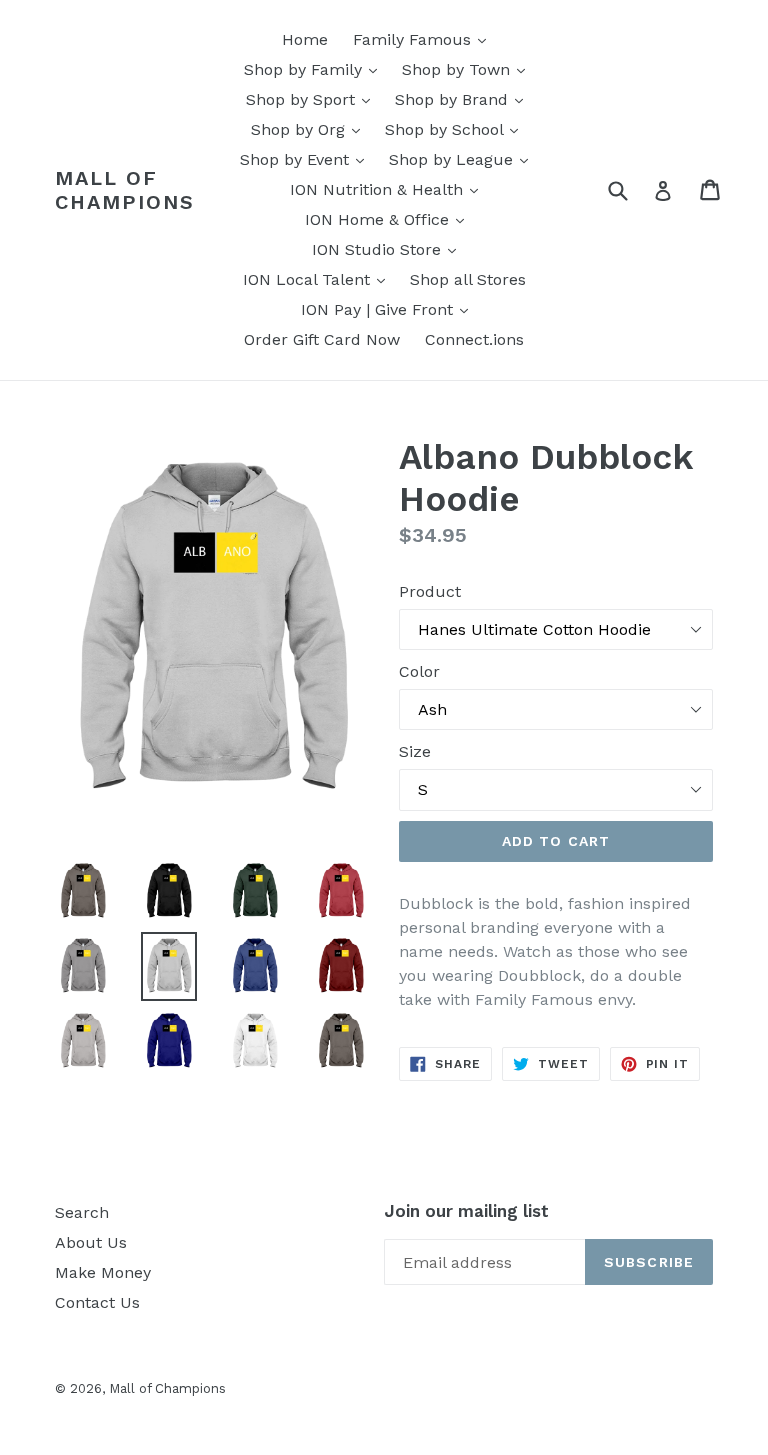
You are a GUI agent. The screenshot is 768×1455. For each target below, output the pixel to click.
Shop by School (456, 129)
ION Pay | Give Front (389, 309)
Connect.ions (474, 339)
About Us (91, 1242)
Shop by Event (307, 159)
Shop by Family (315, 69)
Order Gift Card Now (322, 339)
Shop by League (463, 159)
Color (419, 671)
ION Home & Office (389, 219)
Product (430, 591)
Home (305, 39)
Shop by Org (310, 129)
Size (415, 751)
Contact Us (97, 1302)
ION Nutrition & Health (389, 189)
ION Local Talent (319, 279)
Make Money (103, 1272)
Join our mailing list (466, 1211)
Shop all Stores (468, 279)
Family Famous (424, 39)
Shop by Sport (313, 99)
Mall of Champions (125, 190)
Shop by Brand (464, 99)
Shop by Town (468, 69)
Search (82, 1212)
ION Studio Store (389, 249)
